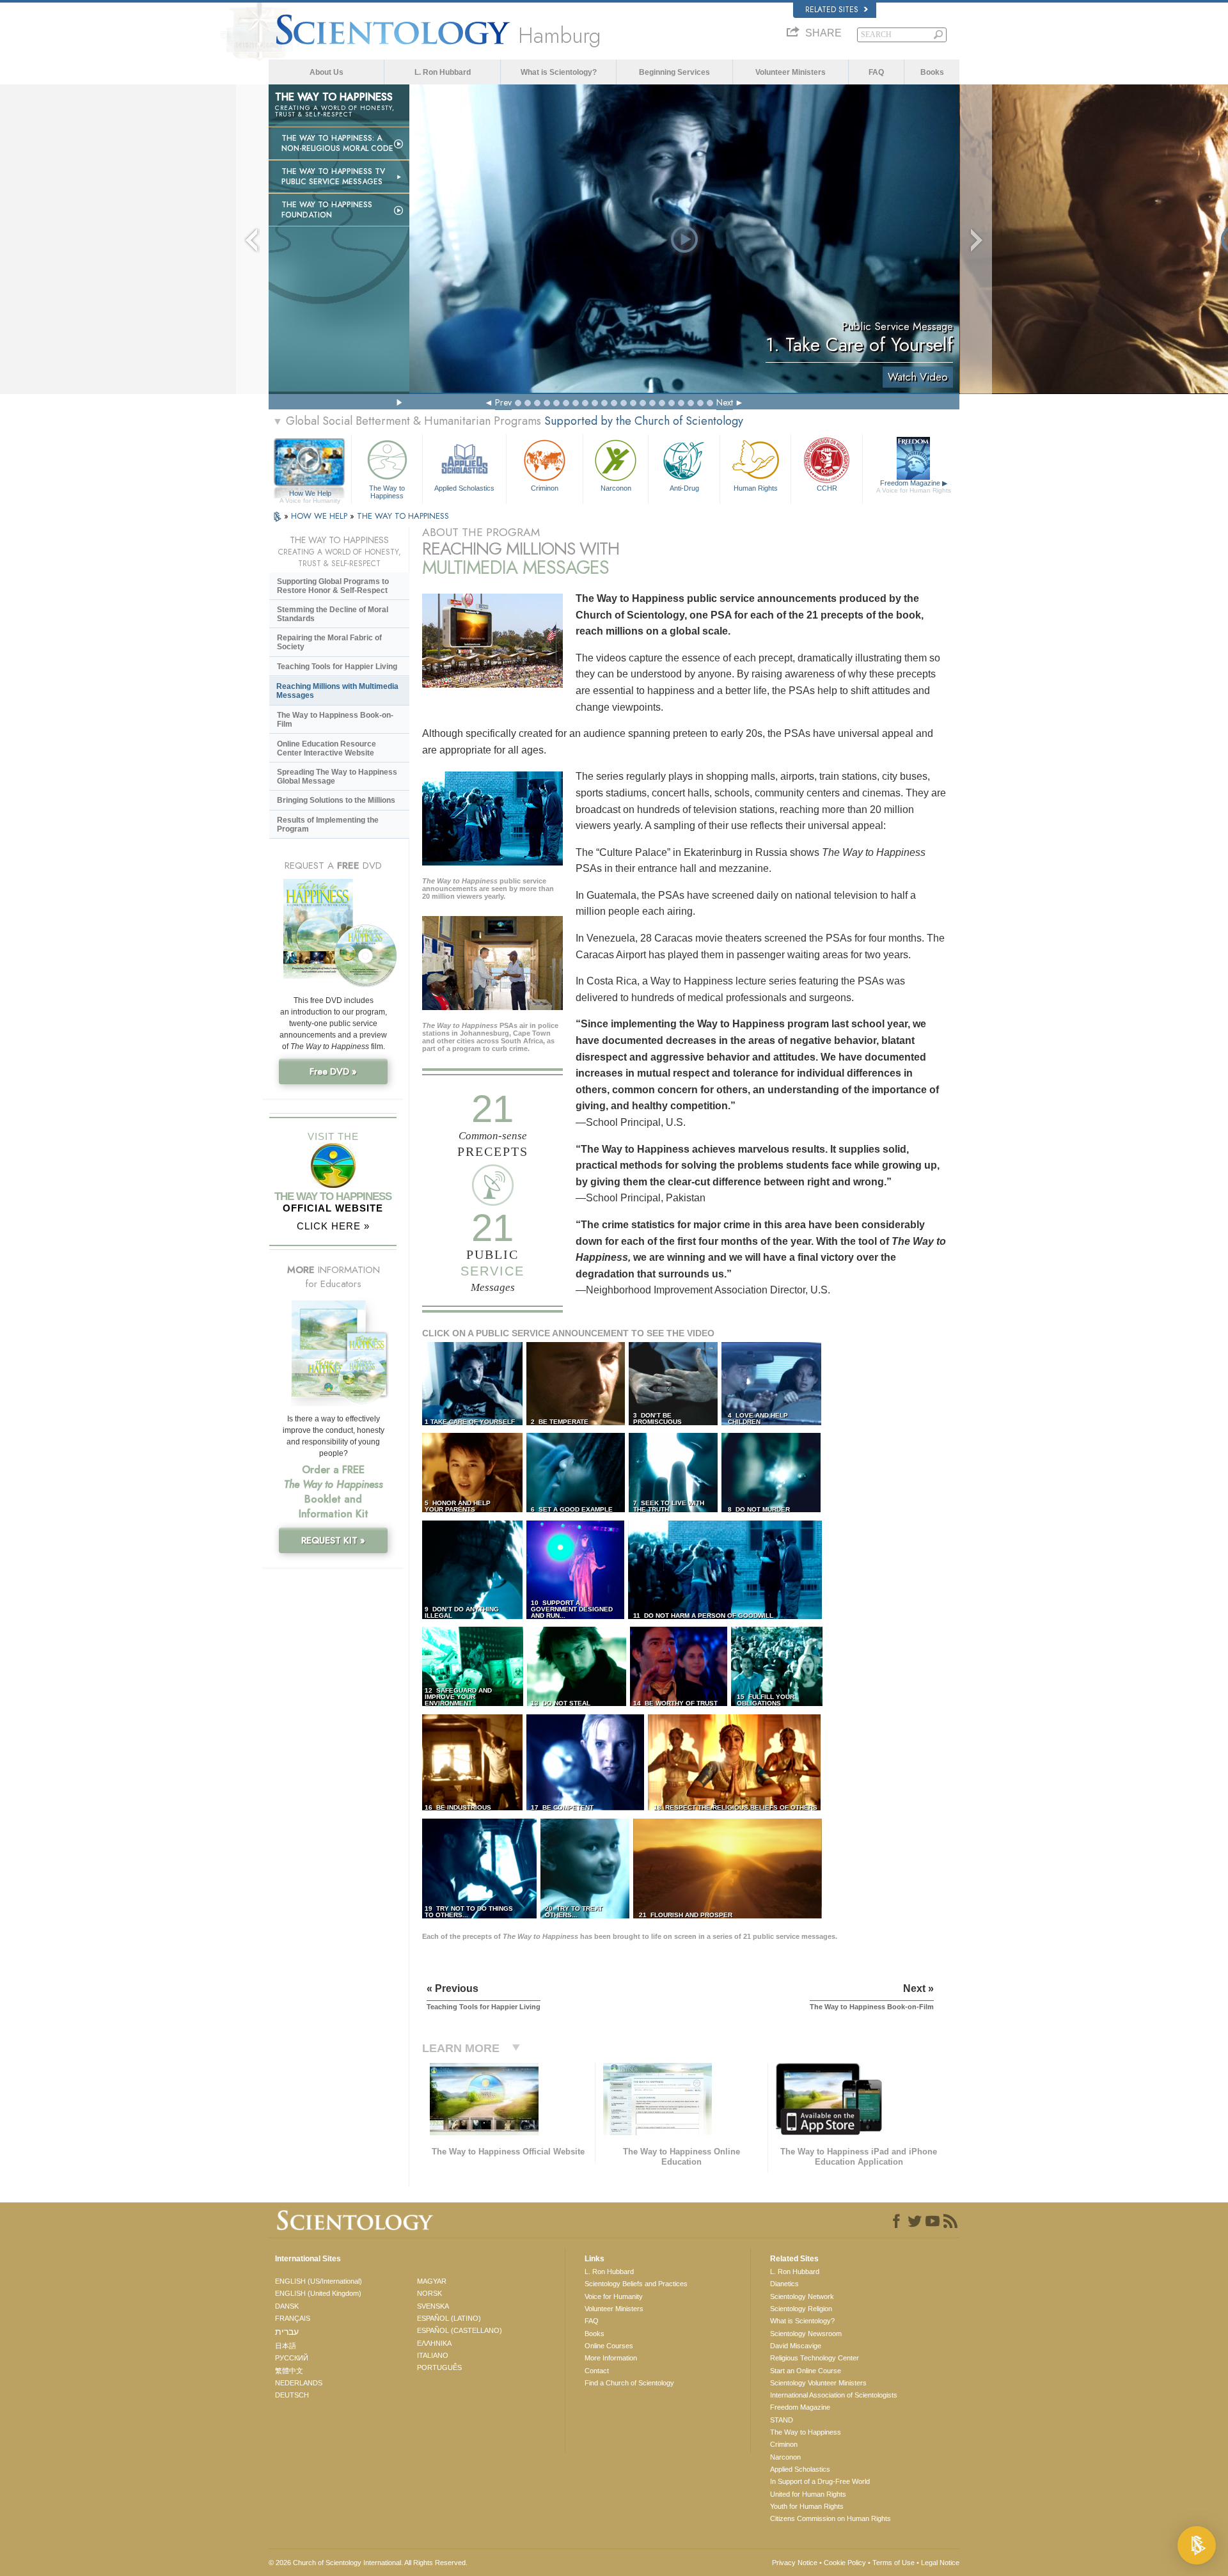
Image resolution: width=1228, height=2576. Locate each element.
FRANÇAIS (293, 2318)
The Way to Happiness (387, 491)
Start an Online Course (806, 2371)
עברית (287, 2332)
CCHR (827, 488)
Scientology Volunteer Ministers (818, 2383)
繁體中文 (289, 2371)
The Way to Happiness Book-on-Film (335, 720)
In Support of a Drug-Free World (820, 2481)
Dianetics (784, 2284)
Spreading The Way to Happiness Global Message (337, 777)
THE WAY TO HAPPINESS (403, 516)
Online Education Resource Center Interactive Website (327, 748)
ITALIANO (433, 2355)
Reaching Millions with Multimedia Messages (337, 691)
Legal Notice (940, 2563)
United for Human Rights (808, 2494)
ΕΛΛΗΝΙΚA (434, 2343)
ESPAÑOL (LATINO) (449, 2318)
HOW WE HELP (320, 516)
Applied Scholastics (464, 488)
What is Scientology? (559, 72)
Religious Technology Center (815, 2358)
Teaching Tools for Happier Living (337, 667)
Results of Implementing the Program (328, 825)
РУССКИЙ (292, 2358)
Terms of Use (893, 2563)
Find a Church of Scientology (629, 2383)
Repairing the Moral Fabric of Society (329, 642)
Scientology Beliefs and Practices (636, 2284)
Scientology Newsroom (806, 2334)
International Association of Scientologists (834, 2395)
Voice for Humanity (614, 2296)
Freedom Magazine (914, 486)
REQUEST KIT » (333, 1540)
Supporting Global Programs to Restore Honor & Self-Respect (333, 586)
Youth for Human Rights (807, 2506)
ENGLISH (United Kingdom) (318, 2293)
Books (932, 72)
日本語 (286, 2346)
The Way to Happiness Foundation (327, 210)
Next (725, 402)
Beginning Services (674, 72)
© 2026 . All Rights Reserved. (368, 2563)
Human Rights (756, 488)
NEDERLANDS (299, 2383)
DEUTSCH (292, 2395)
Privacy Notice (795, 2563)
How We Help (310, 494)
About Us (327, 72)
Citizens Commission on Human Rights (830, 2518)
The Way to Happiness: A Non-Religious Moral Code (337, 143)
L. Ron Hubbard (443, 72)
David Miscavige (796, 2346)
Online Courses (609, 2346)
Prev (503, 402)
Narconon (616, 488)
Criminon (545, 488)
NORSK (429, 2293)
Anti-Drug (684, 488)
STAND (782, 2420)
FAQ (876, 72)
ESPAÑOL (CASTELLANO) (460, 2330)
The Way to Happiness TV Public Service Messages (333, 177)
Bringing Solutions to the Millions (336, 800)
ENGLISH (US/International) (319, 2281)
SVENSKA (433, 2306)
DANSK (287, 2306)
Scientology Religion (801, 2309)
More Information (611, 2358)
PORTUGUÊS (439, 2367)
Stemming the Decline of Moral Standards (333, 614)
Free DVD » (333, 1071)
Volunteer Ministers (791, 72)
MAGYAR (432, 2281)
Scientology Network (802, 2296)
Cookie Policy (845, 2563)
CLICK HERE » (333, 1226)
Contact (597, 2371)
